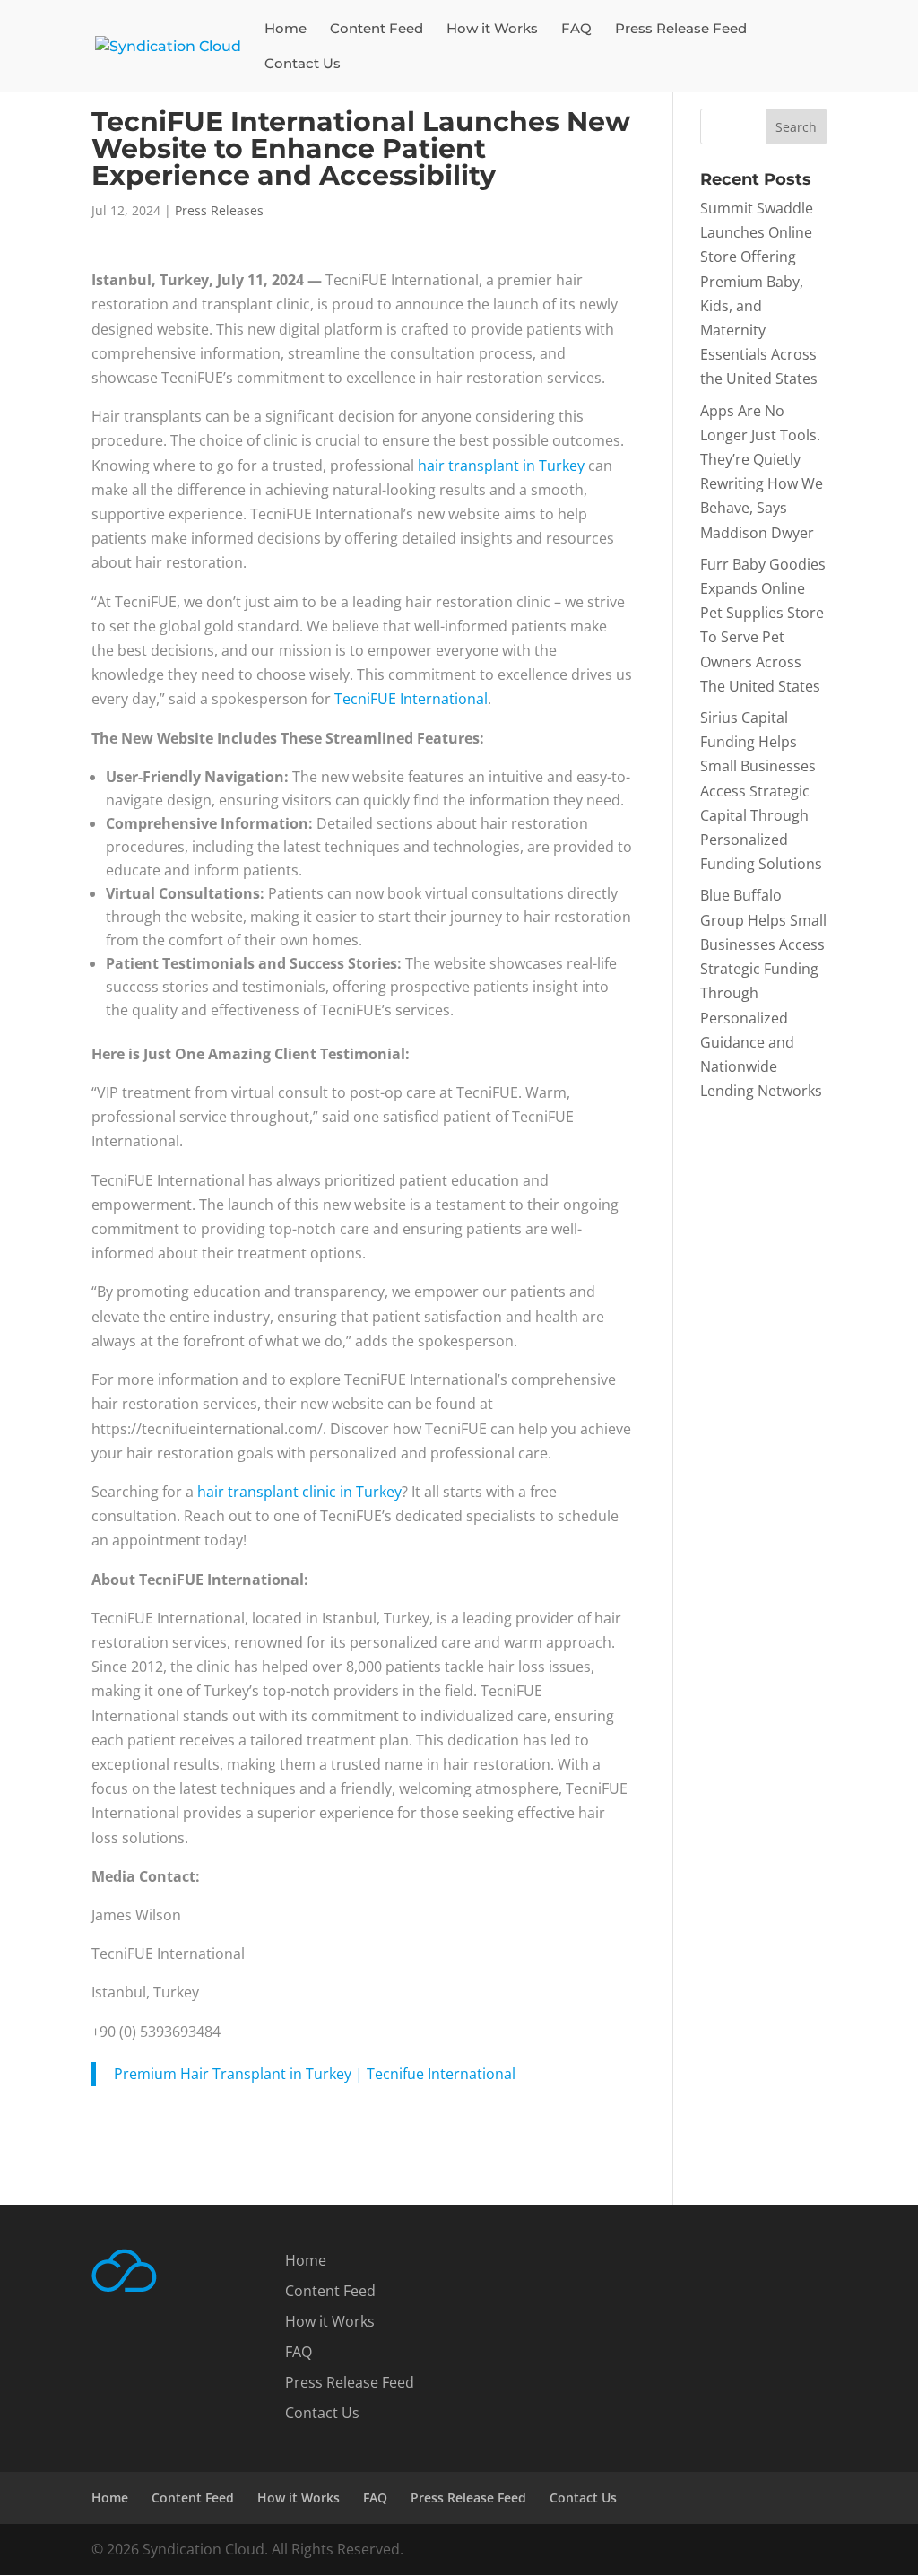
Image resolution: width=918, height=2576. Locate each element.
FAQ (576, 30)
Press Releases (219, 210)
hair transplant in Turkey (501, 466)
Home (286, 30)
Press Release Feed (681, 30)
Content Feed (377, 30)
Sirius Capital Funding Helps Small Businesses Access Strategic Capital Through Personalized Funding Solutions (761, 791)
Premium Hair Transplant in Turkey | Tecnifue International (315, 2074)
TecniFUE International (411, 699)
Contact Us (303, 65)
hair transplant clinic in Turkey (299, 1492)
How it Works (492, 30)
